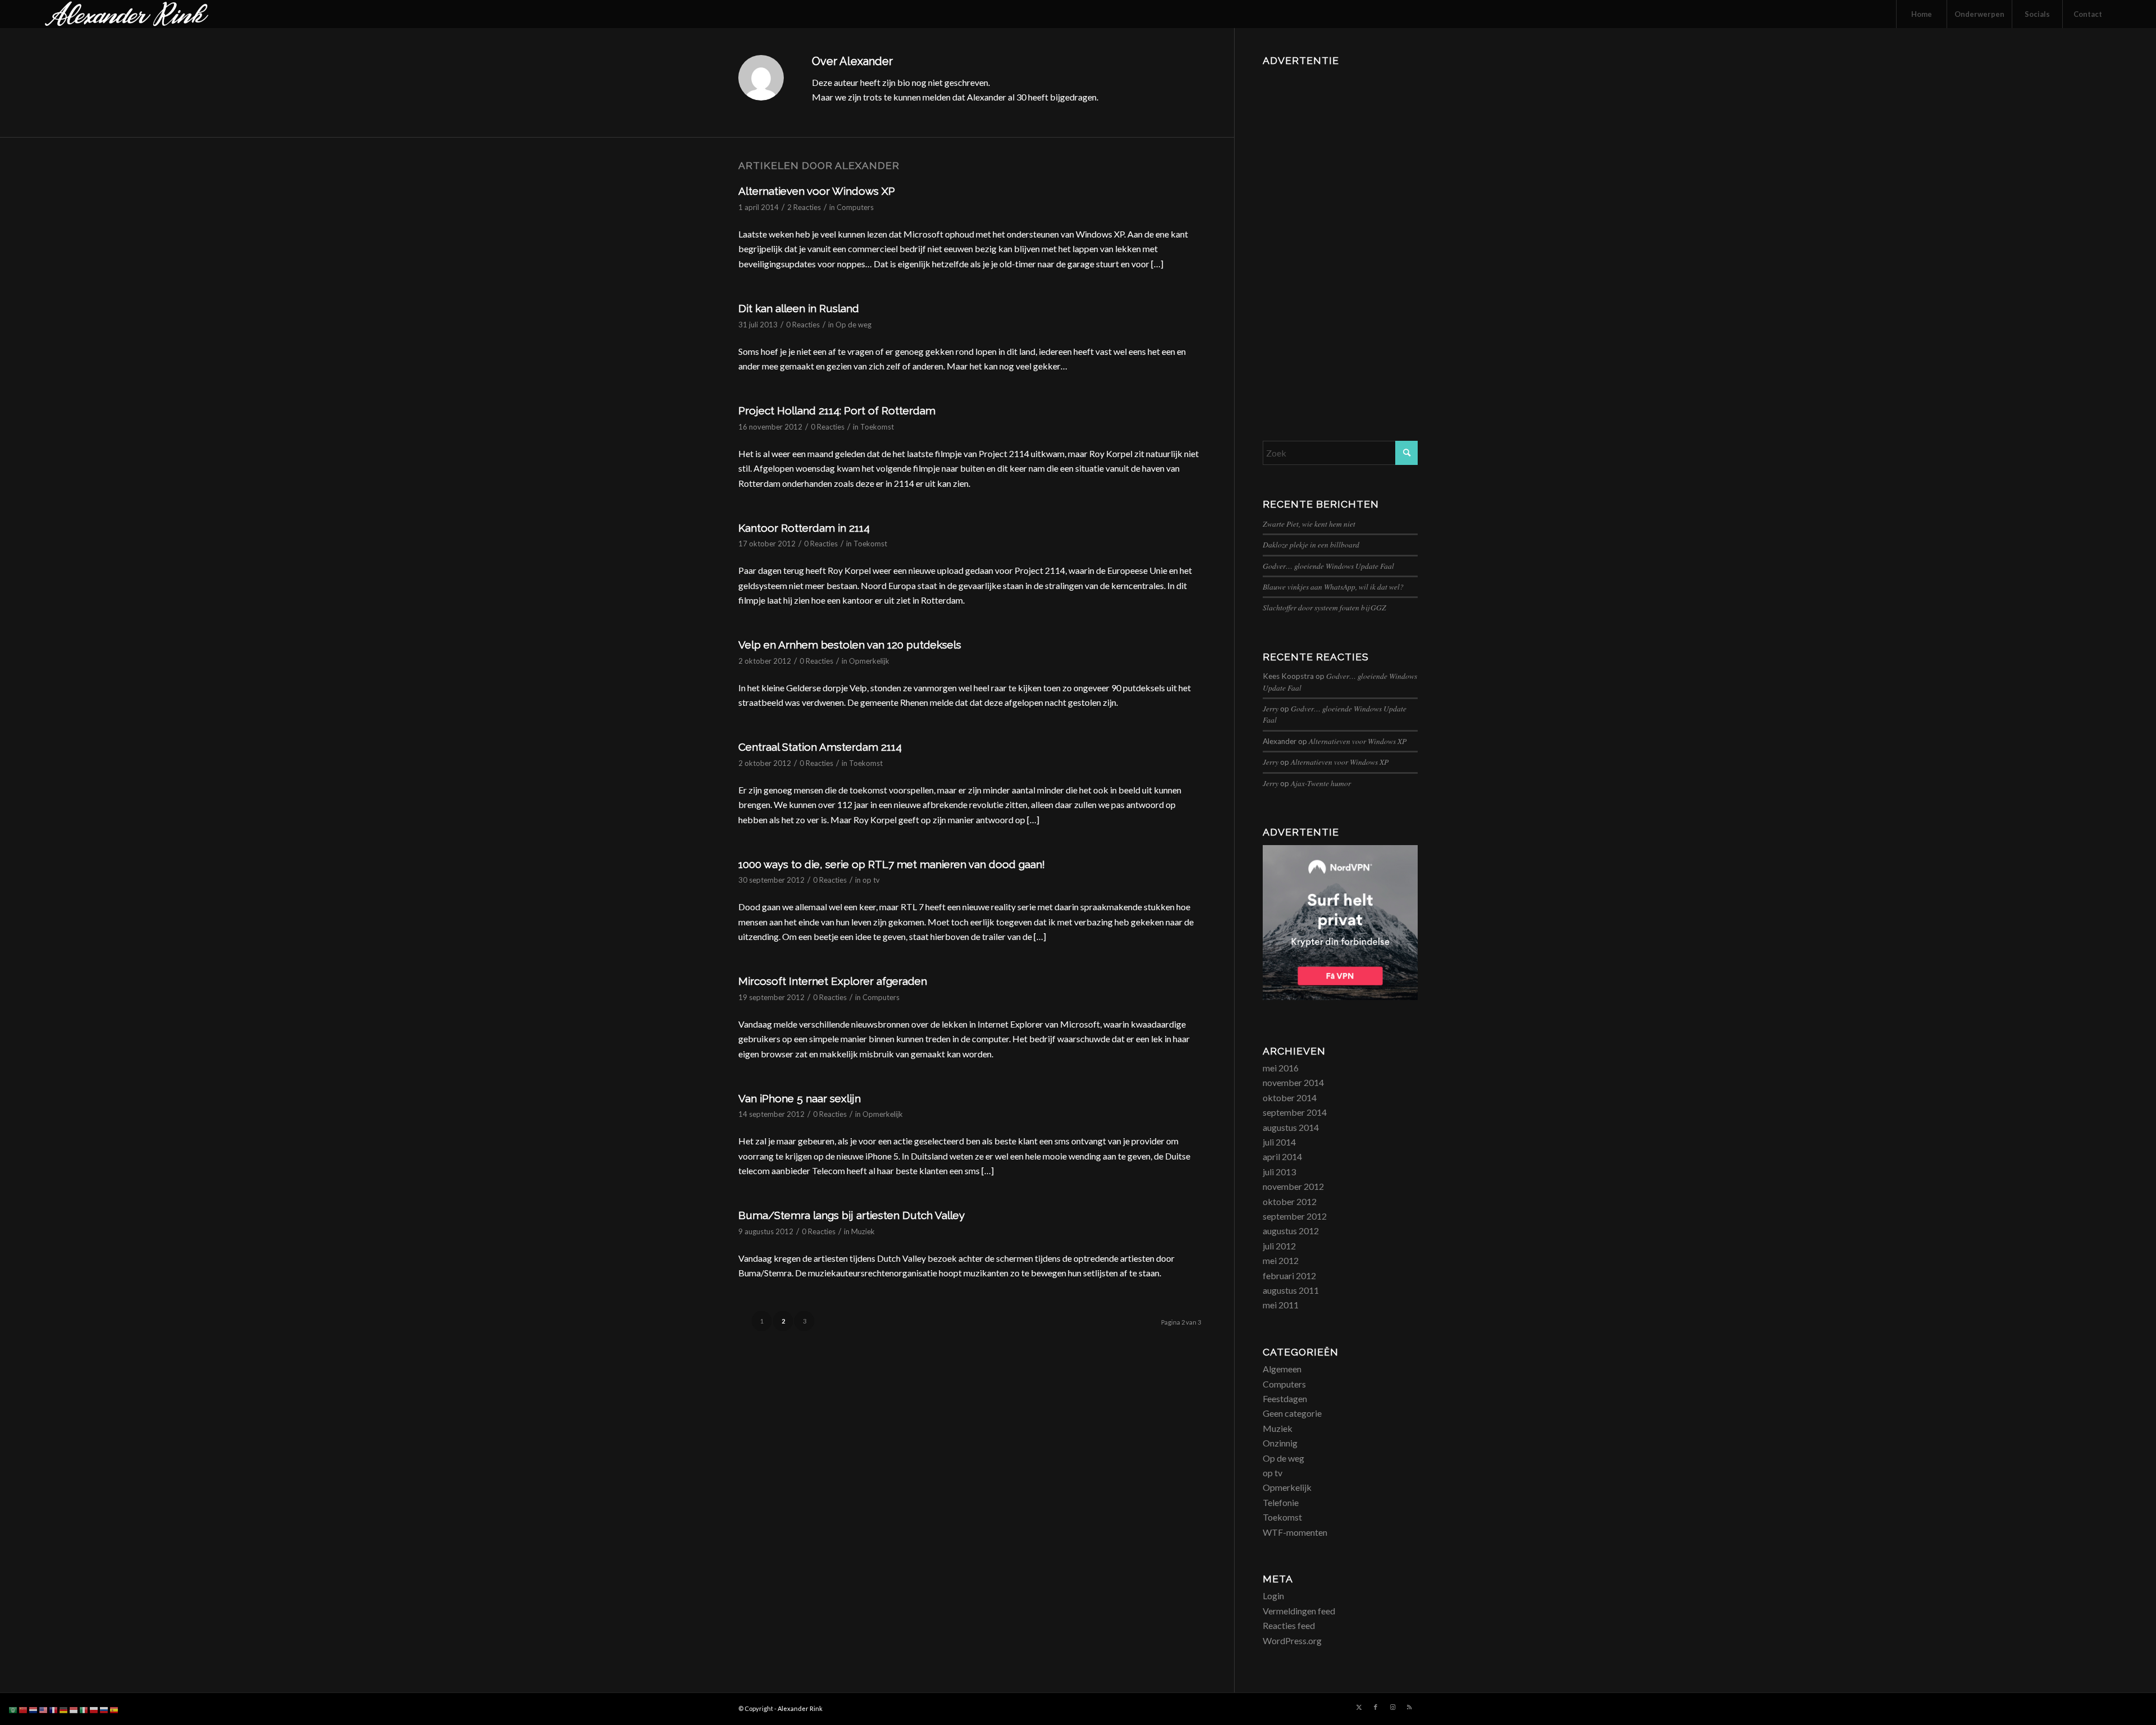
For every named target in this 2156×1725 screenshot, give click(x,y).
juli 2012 (1279, 1246)
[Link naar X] (1359, 1707)
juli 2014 (1279, 1142)
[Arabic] (13, 1709)
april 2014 (1282, 1156)
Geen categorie (1292, 1413)
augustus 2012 (1291, 1231)
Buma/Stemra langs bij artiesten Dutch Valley (851, 1215)
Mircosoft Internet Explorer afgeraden (833, 981)
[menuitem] (1921, 14)
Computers (855, 207)
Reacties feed (1289, 1625)
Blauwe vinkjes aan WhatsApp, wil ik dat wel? (1333, 587)
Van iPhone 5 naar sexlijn (800, 1098)
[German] (64, 1709)
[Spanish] (115, 1709)
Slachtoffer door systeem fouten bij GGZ (1324, 607)
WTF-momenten (1295, 1532)
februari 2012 (1289, 1276)
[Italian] (84, 1709)
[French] (54, 1709)
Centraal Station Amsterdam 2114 (820, 747)
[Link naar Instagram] (1392, 1707)
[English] (44, 1709)
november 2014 (1293, 1082)
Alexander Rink (800, 1708)
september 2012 (1295, 1216)
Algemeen (1282, 1369)
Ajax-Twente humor (1321, 783)
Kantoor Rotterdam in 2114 (804, 528)
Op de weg (853, 325)
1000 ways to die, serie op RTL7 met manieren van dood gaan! (892, 864)
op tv (871, 880)
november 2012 (1293, 1186)
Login (1273, 1596)
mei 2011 (1281, 1305)
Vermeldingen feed (1299, 1611)
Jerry (1271, 708)
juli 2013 (1279, 1172)
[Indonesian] (74, 1709)
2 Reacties (804, 207)
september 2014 (1295, 1112)
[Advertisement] (1340, 239)
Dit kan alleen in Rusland (799, 308)
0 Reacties (803, 325)
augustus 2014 (1291, 1127)
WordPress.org (1292, 1640)
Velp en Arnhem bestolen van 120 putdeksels (850, 645)
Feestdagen (1285, 1398)
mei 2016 (1281, 1068)
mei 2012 (1281, 1260)
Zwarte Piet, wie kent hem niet (1309, 524)
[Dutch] (34, 1709)
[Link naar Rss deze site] (1409, 1707)
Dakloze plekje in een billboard (1311, 544)
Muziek (863, 1231)
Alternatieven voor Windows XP (817, 191)
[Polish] (94, 1709)
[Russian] (104, 1709)
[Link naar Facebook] (1376, 1707)
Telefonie (1281, 1502)
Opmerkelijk (869, 661)
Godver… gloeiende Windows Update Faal (1328, 566)
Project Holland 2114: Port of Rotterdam (837, 410)
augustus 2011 (1291, 1290)
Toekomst (877, 427)
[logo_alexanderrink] (127, 14)
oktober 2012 (1290, 1201)
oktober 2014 (1290, 1097)
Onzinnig (1280, 1443)
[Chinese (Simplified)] (24, 1709)
